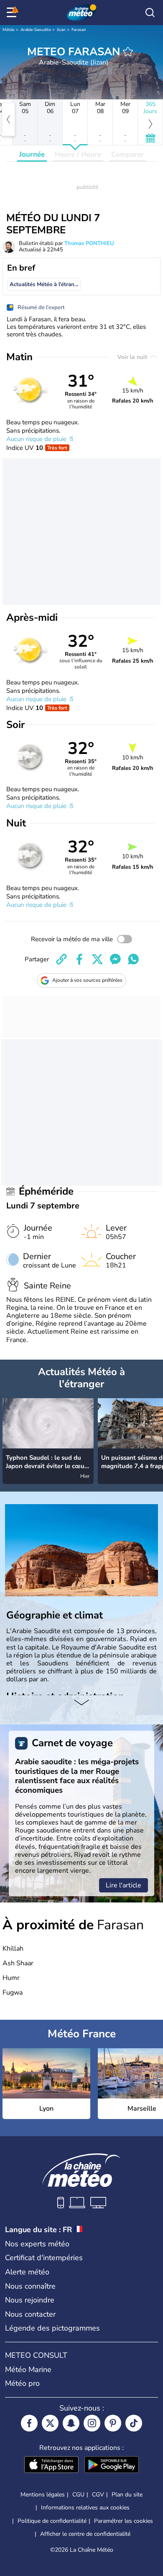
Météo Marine (28, 2370)
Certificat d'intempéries (44, 2258)
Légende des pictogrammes (52, 2328)
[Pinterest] (113, 2423)
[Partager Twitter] (97, 959)
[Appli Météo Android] (112, 2465)
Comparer (127, 154)
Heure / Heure (78, 154)
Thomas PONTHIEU (89, 243)
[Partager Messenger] (115, 959)
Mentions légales (43, 2495)
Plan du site (127, 2495)
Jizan (61, 30)
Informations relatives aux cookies (85, 2508)
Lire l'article (124, 1885)
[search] (150, 13)
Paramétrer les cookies (124, 2521)
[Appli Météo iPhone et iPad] (51, 2465)
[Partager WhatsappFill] (133, 959)
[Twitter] (50, 2423)
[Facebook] (29, 2423)
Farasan (79, 30)
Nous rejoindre (30, 2300)
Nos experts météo (37, 2244)
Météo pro (22, 2383)
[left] (8, 119)
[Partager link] (61, 959)
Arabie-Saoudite (36, 30)
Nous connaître (30, 2286)
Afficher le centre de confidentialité (85, 2534)
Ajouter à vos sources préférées (87, 980)
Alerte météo (27, 2272)
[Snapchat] (71, 2423)
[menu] (13, 13)
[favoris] (128, 52)
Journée (32, 154)
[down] (81, 1704)
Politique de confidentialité (52, 2521)
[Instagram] (92, 2423)
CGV (98, 2495)
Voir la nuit (133, 357)
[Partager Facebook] (79, 959)
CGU (78, 2495)
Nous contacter (30, 2314)
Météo (9, 30)
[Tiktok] (134, 2423)
